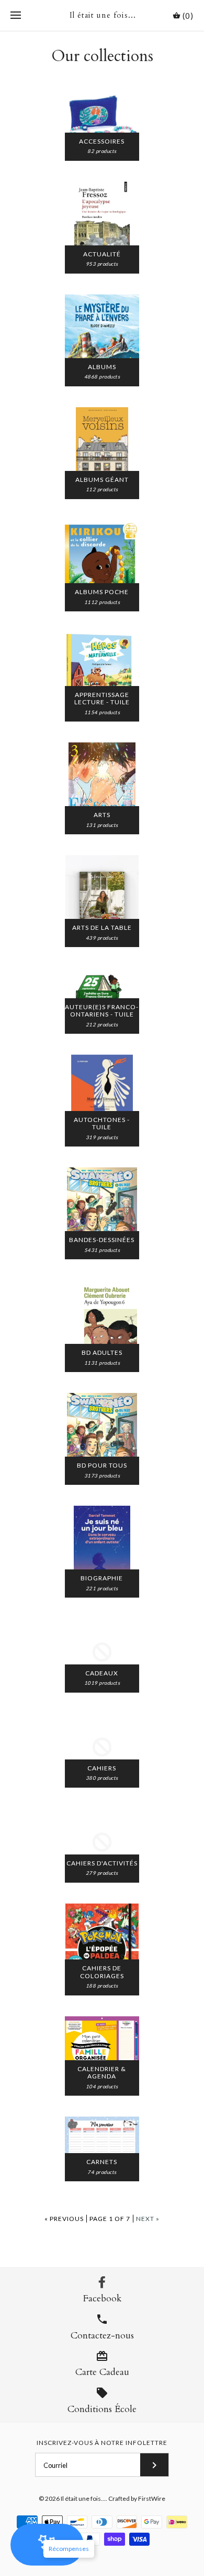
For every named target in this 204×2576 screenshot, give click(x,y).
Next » (148, 2219)
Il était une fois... (83, 2498)
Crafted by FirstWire (137, 2498)
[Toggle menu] (16, 16)
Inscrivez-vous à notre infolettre (102, 2443)
